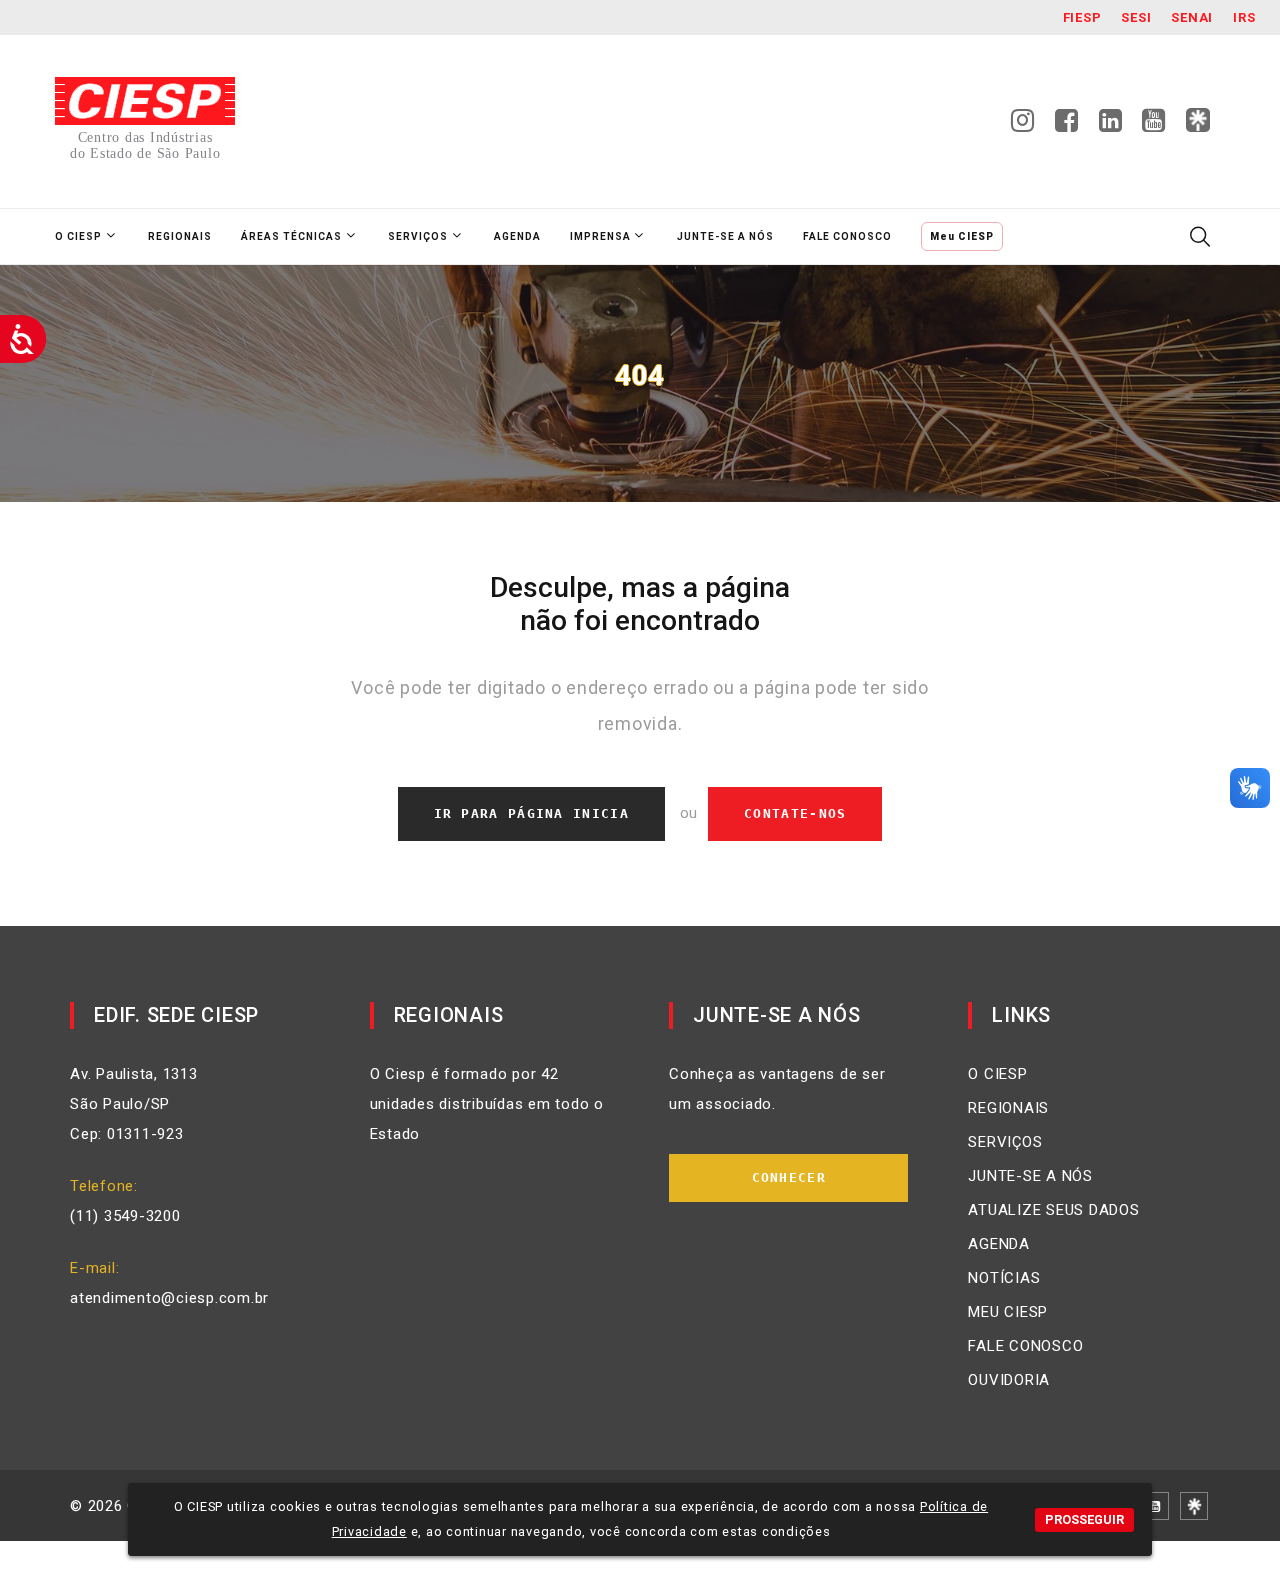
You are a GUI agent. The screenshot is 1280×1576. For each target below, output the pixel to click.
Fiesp (1082, 17)
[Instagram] (1023, 126)
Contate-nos (795, 813)
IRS (1244, 17)
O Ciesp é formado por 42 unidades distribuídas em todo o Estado (487, 1104)
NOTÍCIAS (1004, 1278)
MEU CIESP (1008, 1312)
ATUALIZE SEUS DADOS (1053, 1210)
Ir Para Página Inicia (531, 813)
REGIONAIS (1008, 1108)
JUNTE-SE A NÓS (1030, 1176)
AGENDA (999, 1244)
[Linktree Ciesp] (1198, 121)
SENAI (1192, 17)
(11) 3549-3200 (125, 1216)
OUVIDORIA (1009, 1380)
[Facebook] (1067, 126)
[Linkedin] (1111, 126)
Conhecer (789, 1177)
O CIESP (997, 1074)
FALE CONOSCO (1025, 1346)
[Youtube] (1154, 126)
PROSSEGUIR (1084, 1519)
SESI (1136, 17)
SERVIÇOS (1005, 1142)
